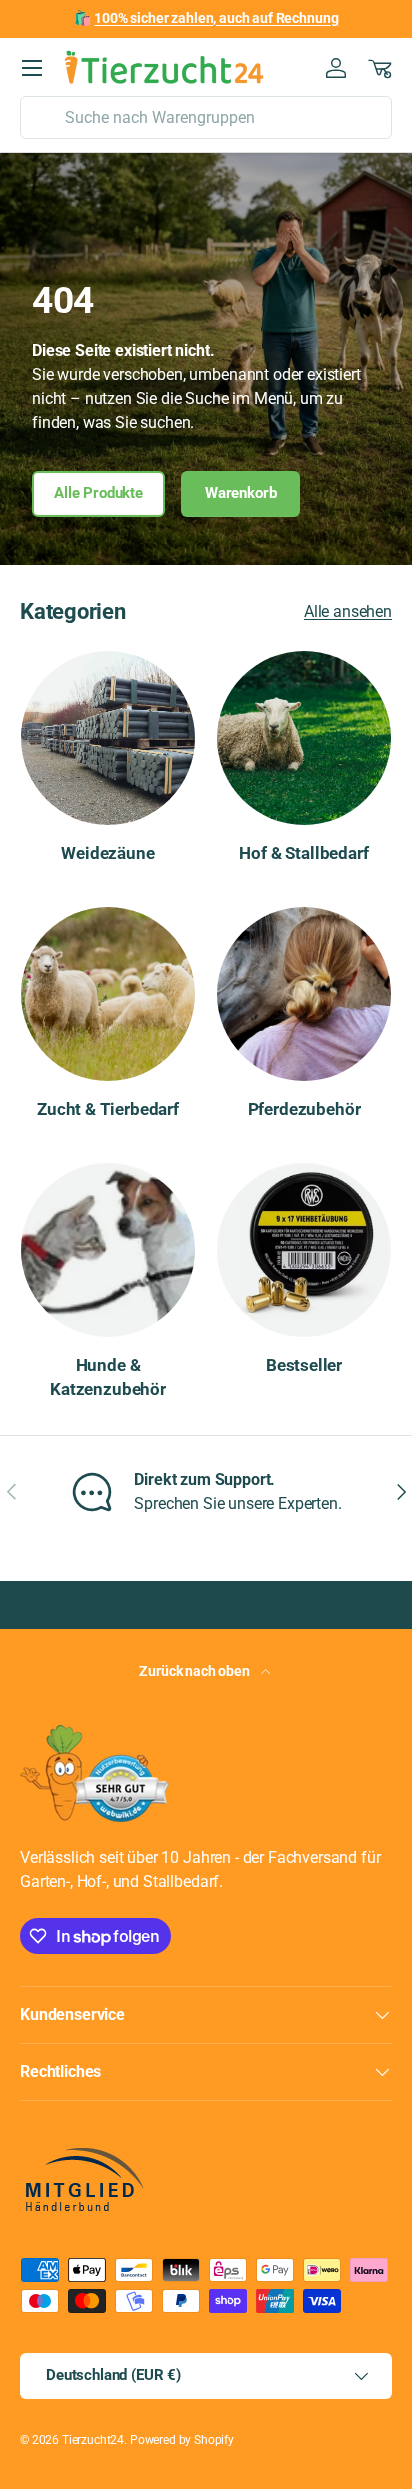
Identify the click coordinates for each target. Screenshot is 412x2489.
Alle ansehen (348, 611)
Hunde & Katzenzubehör (108, 1377)
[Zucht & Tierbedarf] (108, 994)
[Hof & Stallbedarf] (304, 738)
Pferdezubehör (304, 1109)
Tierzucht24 (93, 2440)
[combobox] (206, 117)
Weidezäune (107, 853)
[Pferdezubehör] (304, 994)
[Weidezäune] (108, 738)
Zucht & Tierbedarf (108, 1109)
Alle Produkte (98, 493)
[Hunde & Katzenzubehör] (108, 1250)
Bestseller (304, 1365)
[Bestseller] (304, 1250)
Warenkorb (241, 493)
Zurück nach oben (195, 1671)
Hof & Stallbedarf (303, 853)
